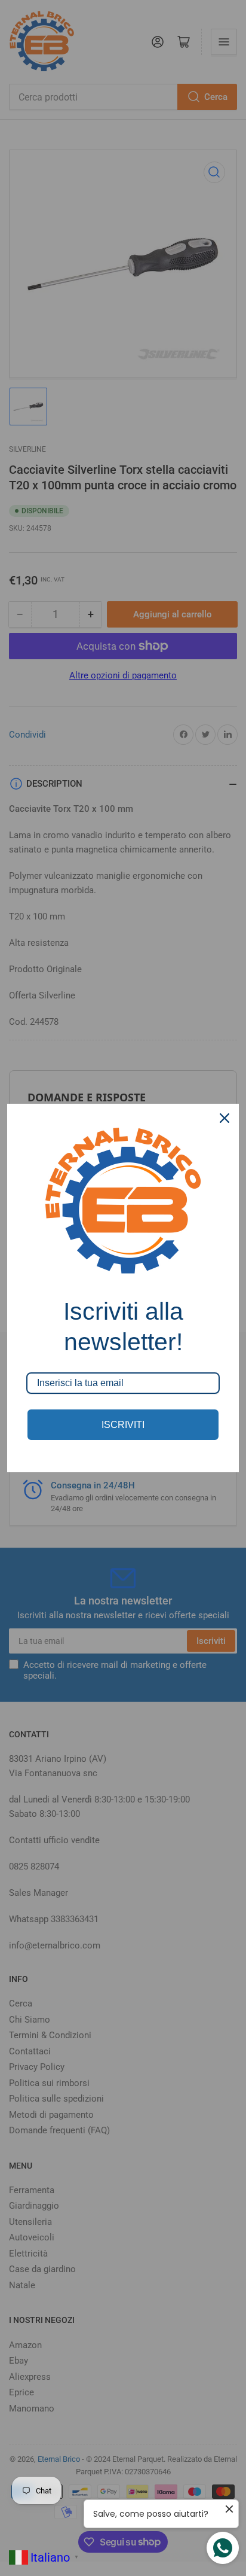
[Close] (225, 1118)
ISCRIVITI (123, 1425)
